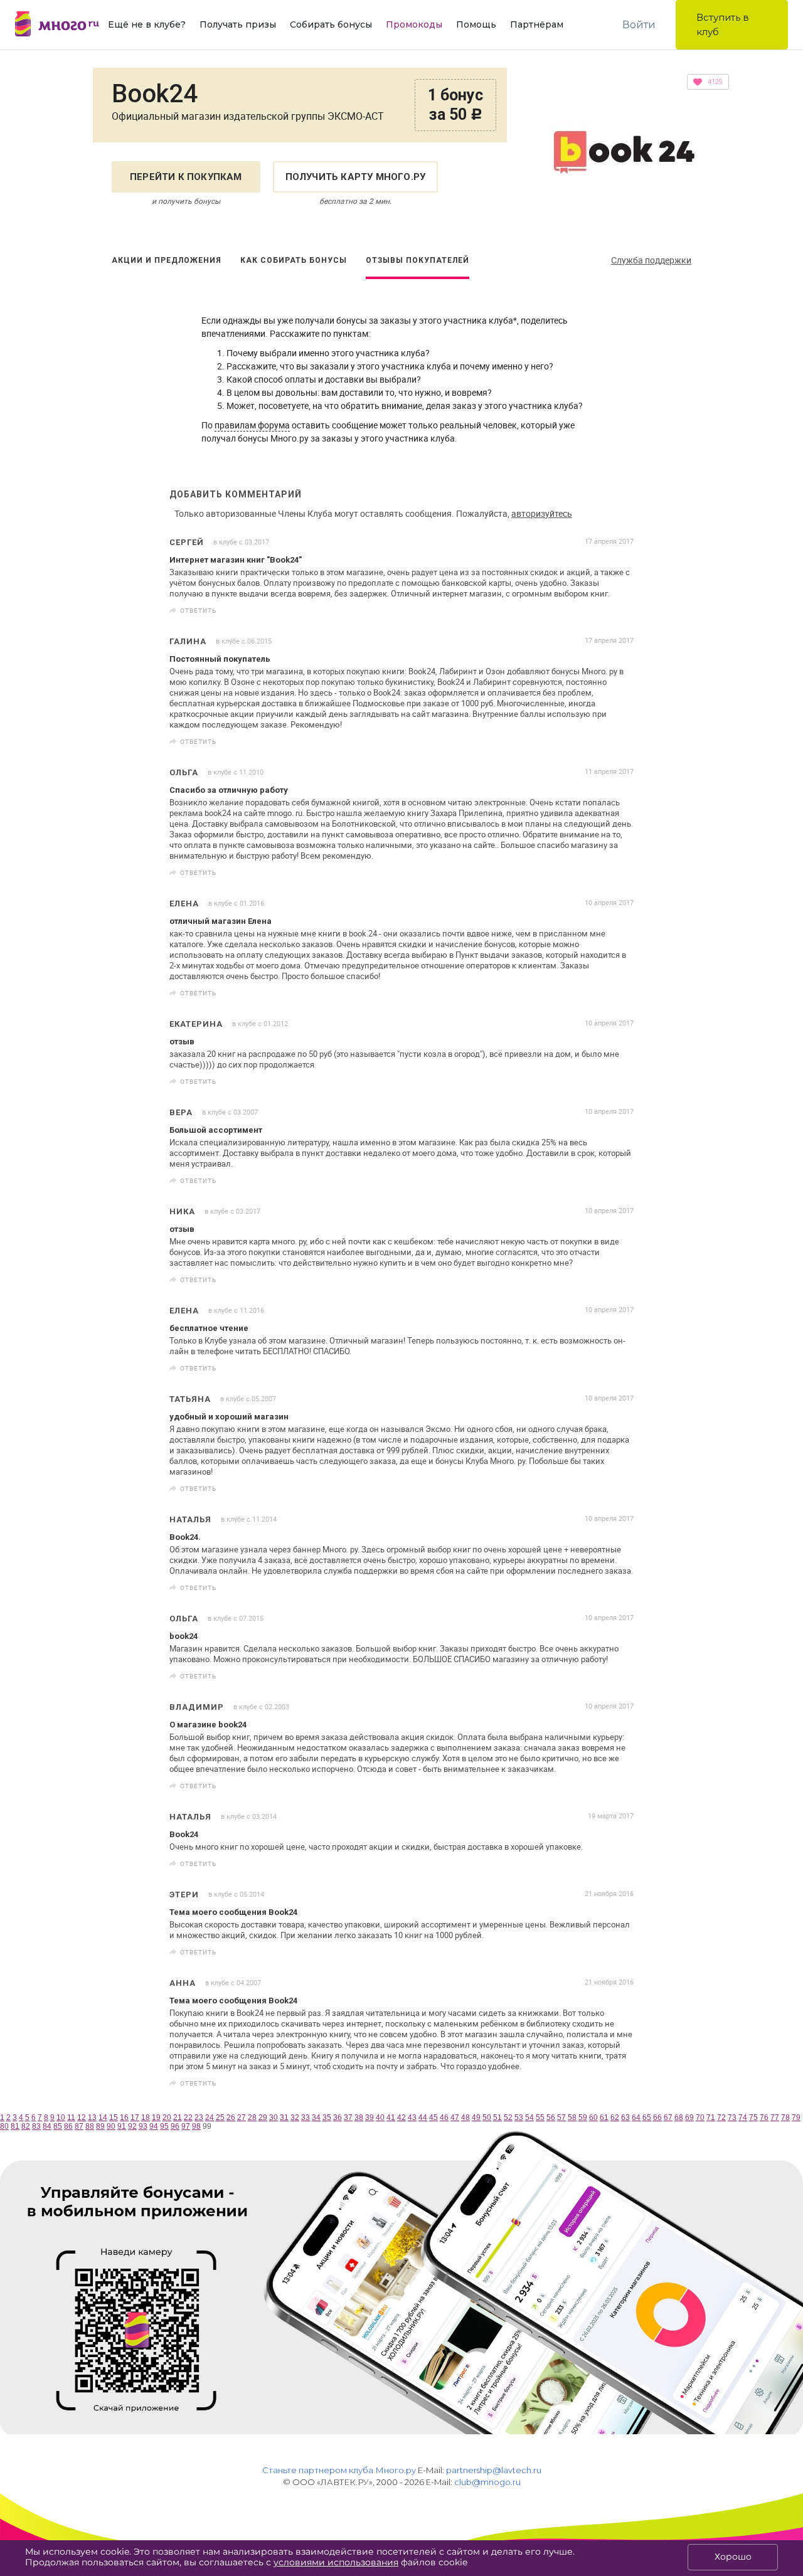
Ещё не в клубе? (147, 24)
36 (338, 2118)
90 (111, 2126)
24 (210, 2118)
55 (540, 2118)
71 (711, 2118)
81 (15, 2126)
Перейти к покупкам (186, 177)
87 (79, 2126)
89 (100, 2126)
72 (721, 2118)
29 (263, 2118)
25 (220, 2118)
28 (252, 2118)
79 (796, 2118)
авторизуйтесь (542, 513)
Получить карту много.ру (356, 177)
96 (175, 2126)
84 (47, 2126)
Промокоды (414, 24)
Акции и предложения (167, 260)
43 (412, 2118)
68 (679, 2118)
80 (4, 2126)
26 (231, 2118)
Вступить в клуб (723, 24)
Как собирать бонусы (294, 260)
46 (444, 2118)
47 (455, 2118)
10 (61, 2118)
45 (433, 2118)
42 (401, 2118)
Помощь (476, 24)
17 (135, 2118)
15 (114, 2118)
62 (615, 2118)
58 (572, 2118)
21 (178, 2118)
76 (764, 2118)
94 (154, 2126)
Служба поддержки (651, 260)
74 (743, 2118)
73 (732, 2118)
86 (68, 2126)
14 (103, 2118)
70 (700, 2118)
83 (36, 2126)
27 (242, 2118)
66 (657, 2118)
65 (647, 2118)
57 (561, 2118)
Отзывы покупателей (417, 260)
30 (274, 2118)
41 (391, 2118)
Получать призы (238, 24)
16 (124, 2118)
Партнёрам (537, 24)
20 (167, 2118)
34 (316, 2118)
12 (82, 2118)
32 (295, 2118)
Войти (639, 25)
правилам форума (252, 425)
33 (306, 2118)
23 (199, 2118)
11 (71, 2118)
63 (625, 2118)
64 (636, 2118)
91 (122, 2126)
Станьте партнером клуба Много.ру (339, 2470)
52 (508, 2118)
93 (143, 2126)
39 (370, 2118)
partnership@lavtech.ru (494, 2470)
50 (487, 2118)
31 (284, 2118)
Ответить (198, 610)
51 (497, 2118)
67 (668, 2118)
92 (132, 2126)
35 (327, 2118)
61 (604, 2118)
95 (164, 2126)
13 (92, 2118)
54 (529, 2118)
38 (359, 2118)
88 (90, 2126)
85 (58, 2126)
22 (188, 2118)
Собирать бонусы (331, 24)
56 (551, 2118)
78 (785, 2118)
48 (465, 2118)
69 (689, 2118)
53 (519, 2118)
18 (146, 2118)
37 (348, 2118)
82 (26, 2126)
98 (196, 2126)
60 (593, 2118)
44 (423, 2118)
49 (476, 2118)
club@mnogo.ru (487, 2482)
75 (753, 2118)
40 (380, 2118)
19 (156, 2118)
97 (186, 2126)
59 (583, 2118)
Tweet (620, 611)
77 (775, 2118)
